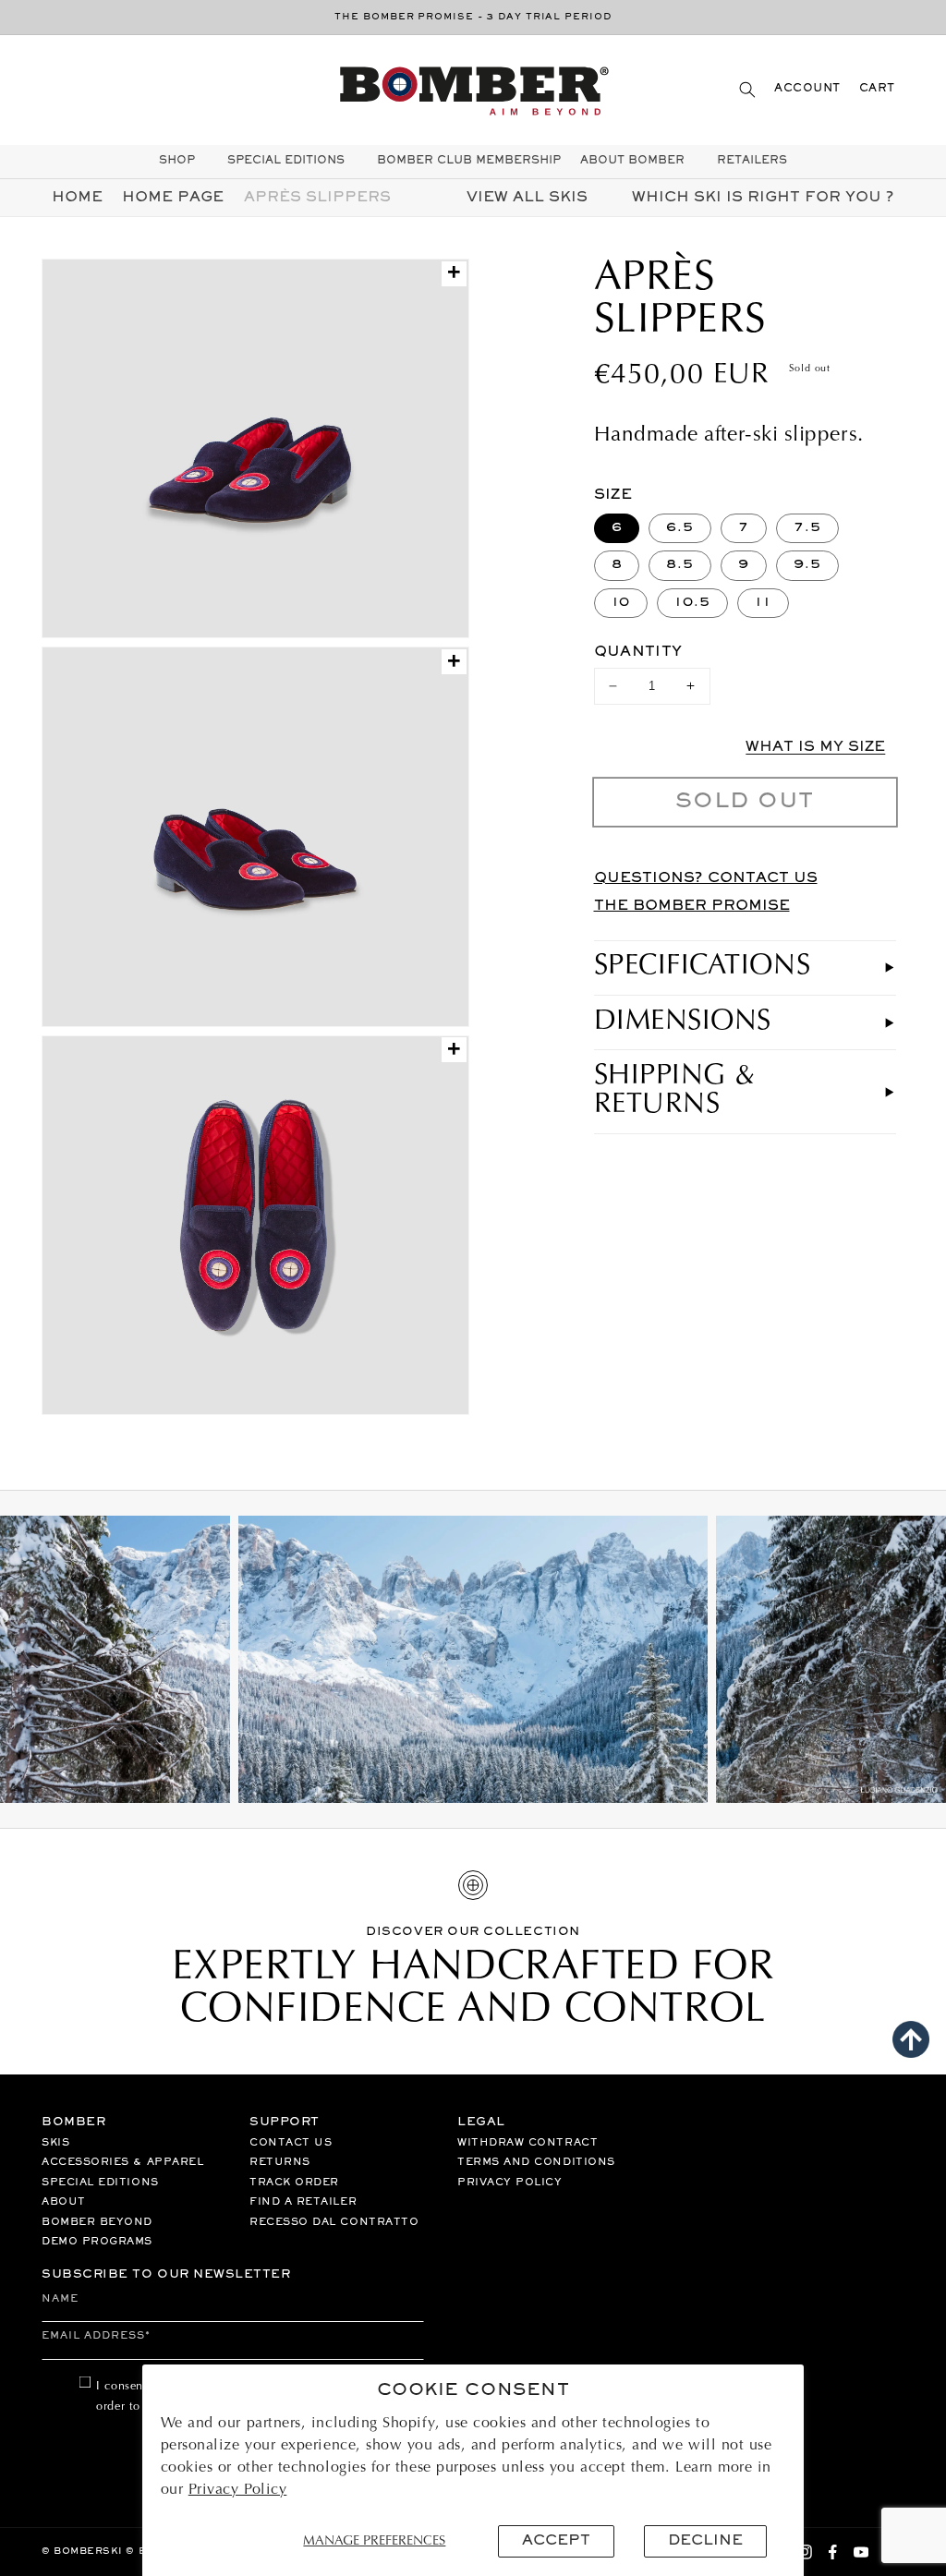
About (64, 2202)
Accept (556, 2541)
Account (807, 89)
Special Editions (100, 2183)
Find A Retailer (303, 2202)
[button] (747, 89)
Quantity (638, 652)
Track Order (294, 2183)
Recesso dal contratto (334, 2222)
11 (763, 603)
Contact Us (291, 2143)
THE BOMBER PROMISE (692, 906)
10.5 (692, 603)
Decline (705, 2541)
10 (621, 603)
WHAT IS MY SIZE (815, 747)
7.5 (807, 528)
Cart (877, 89)
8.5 (680, 565)
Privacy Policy (238, 2490)
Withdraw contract (528, 2143)
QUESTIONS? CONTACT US (706, 878)
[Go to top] (911, 2039)
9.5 (807, 565)
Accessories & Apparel (122, 2162)
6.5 (680, 528)
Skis (55, 2143)
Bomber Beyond (97, 2222)
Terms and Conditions (536, 2162)
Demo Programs (97, 2242)
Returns (280, 2162)
